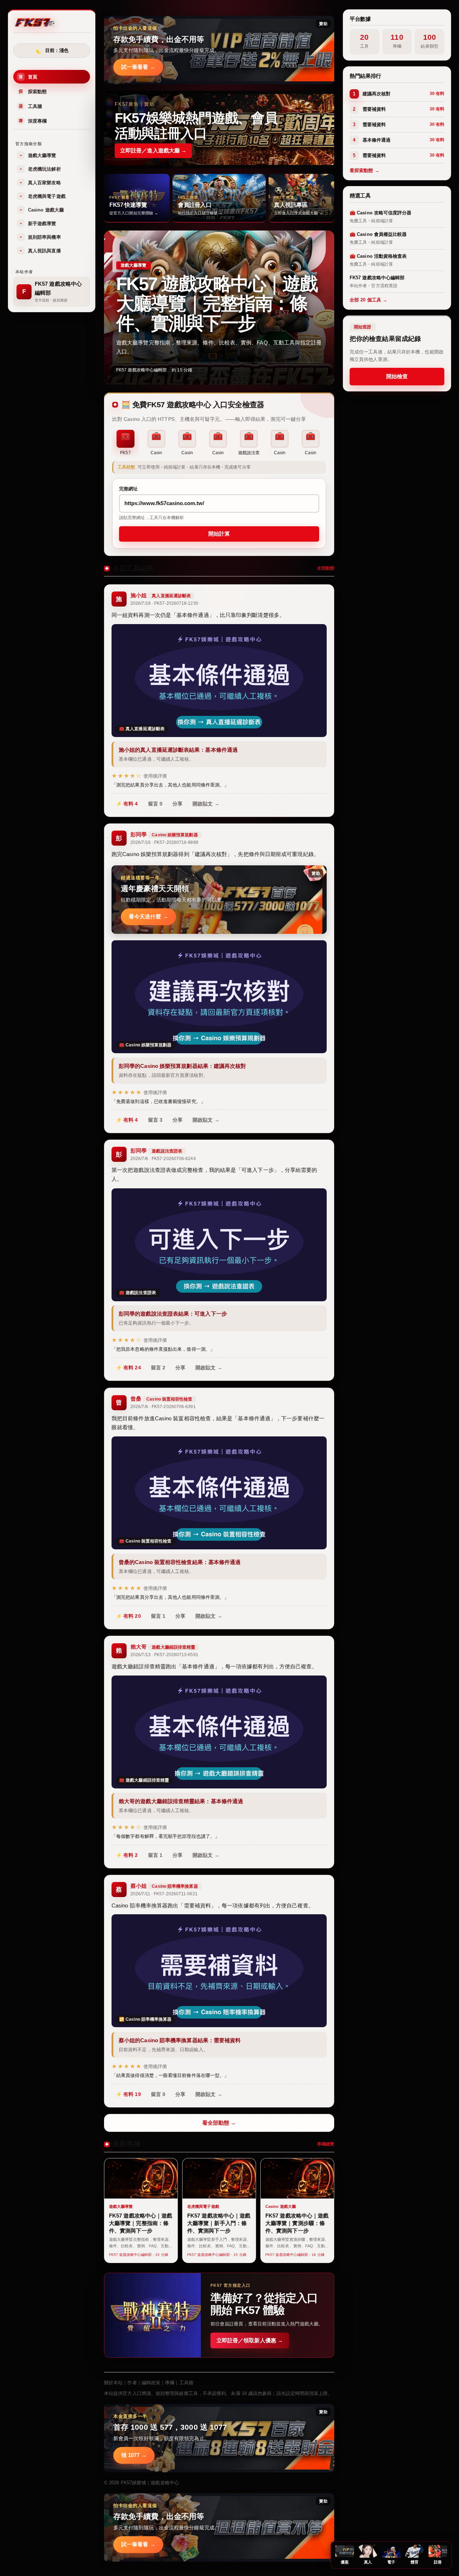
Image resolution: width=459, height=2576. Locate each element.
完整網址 (128, 489)
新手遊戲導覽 (38, 224)
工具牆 (30, 106)
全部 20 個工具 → (368, 300)
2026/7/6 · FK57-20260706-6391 (163, 1407)
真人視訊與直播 (41, 251)
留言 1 (158, 1616)
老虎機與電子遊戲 (43, 196)
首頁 (28, 77)
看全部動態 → (219, 2123)
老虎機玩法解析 (41, 169)
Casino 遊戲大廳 (42, 210)
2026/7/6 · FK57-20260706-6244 (163, 1159)
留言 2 (158, 1368)
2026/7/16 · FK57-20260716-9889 (164, 842)
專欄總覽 (326, 2144)
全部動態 (326, 568)
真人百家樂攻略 (41, 183)
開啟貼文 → (206, 804)
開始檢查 (397, 376)
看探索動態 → (365, 170)
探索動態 (33, 92)
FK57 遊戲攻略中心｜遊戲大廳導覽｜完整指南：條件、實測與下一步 (217, 303)
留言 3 (155, 1120)
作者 (132, 2383)
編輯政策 (151, 2383)
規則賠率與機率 (41, 237)
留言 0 (155, 804)
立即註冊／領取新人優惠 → (250, 2340)
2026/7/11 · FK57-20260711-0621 (164, 1894)
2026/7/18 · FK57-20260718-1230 (164, 603)
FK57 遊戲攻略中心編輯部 (141, 370)
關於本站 (113, 2383)
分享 (178, 804)
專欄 (170, 2383)
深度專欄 (33, 121)
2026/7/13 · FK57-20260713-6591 (164, 1655)
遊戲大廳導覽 (38, 155)
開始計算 (219, 534)
